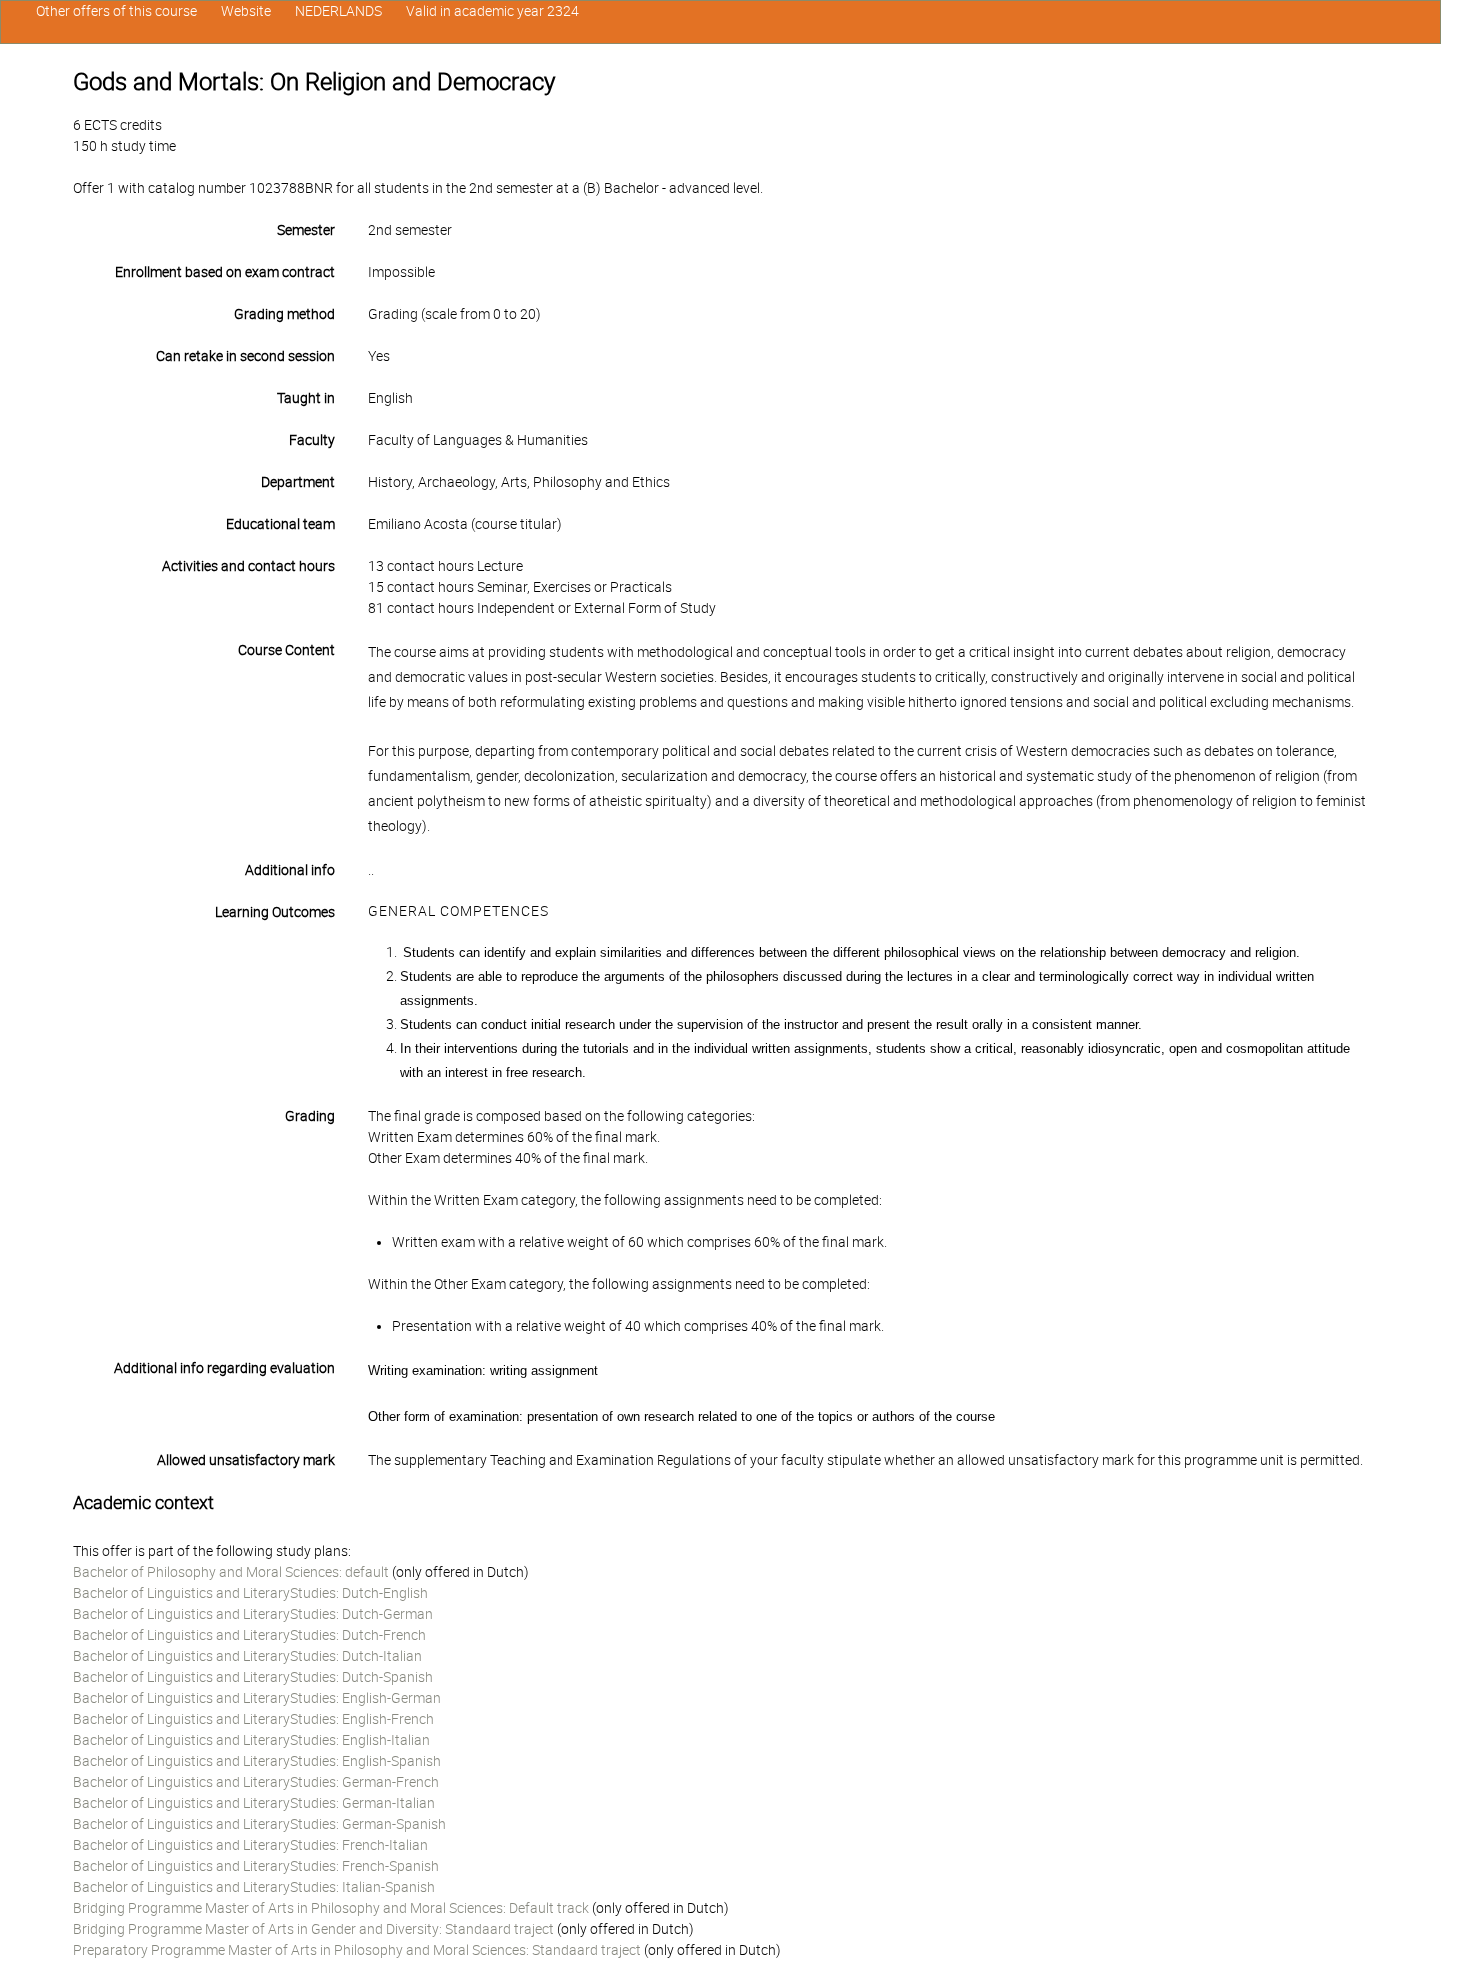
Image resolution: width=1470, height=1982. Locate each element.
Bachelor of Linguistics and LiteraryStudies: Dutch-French (249, 1635)
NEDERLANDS (338, 11)
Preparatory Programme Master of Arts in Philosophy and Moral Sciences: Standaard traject (357, 1950)
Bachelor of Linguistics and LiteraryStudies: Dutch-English (250, 1593)
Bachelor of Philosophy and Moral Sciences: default (231, 1572)
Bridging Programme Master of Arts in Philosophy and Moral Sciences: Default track (331, 1908)
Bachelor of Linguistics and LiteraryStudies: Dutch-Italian (247, 1656)
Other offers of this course (116, 11)
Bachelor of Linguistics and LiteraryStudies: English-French (253, 1719)
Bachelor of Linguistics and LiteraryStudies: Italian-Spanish (254, 1887)
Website (246, 11)
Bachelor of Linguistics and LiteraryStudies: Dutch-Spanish (253, 1677)
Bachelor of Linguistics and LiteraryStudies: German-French (256, 1782)
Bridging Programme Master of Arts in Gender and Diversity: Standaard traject (313, 1929)
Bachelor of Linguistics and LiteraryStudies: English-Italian (251, 1740)
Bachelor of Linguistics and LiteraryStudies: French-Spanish (256, 1866)
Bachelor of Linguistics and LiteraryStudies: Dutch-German (253, 1614)
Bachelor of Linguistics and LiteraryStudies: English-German (257, 1698)
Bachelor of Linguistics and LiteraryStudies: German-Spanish (259, 1824)
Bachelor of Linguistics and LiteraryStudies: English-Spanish (257, 1761)
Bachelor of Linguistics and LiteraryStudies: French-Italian (250, 1845)
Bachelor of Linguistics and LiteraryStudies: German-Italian (254, 1803)
